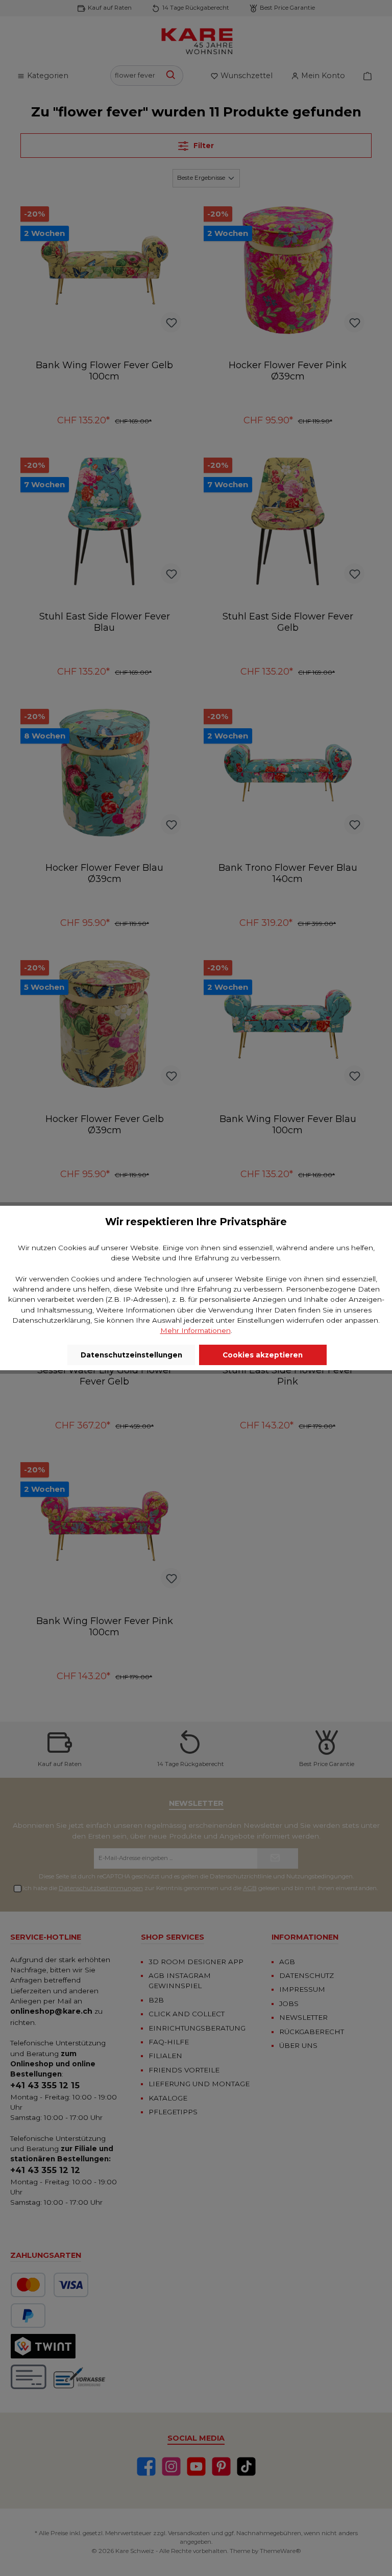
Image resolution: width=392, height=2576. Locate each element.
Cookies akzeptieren (263, 1355)
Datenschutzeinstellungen (131, 1355)
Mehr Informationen (195, 1330)
